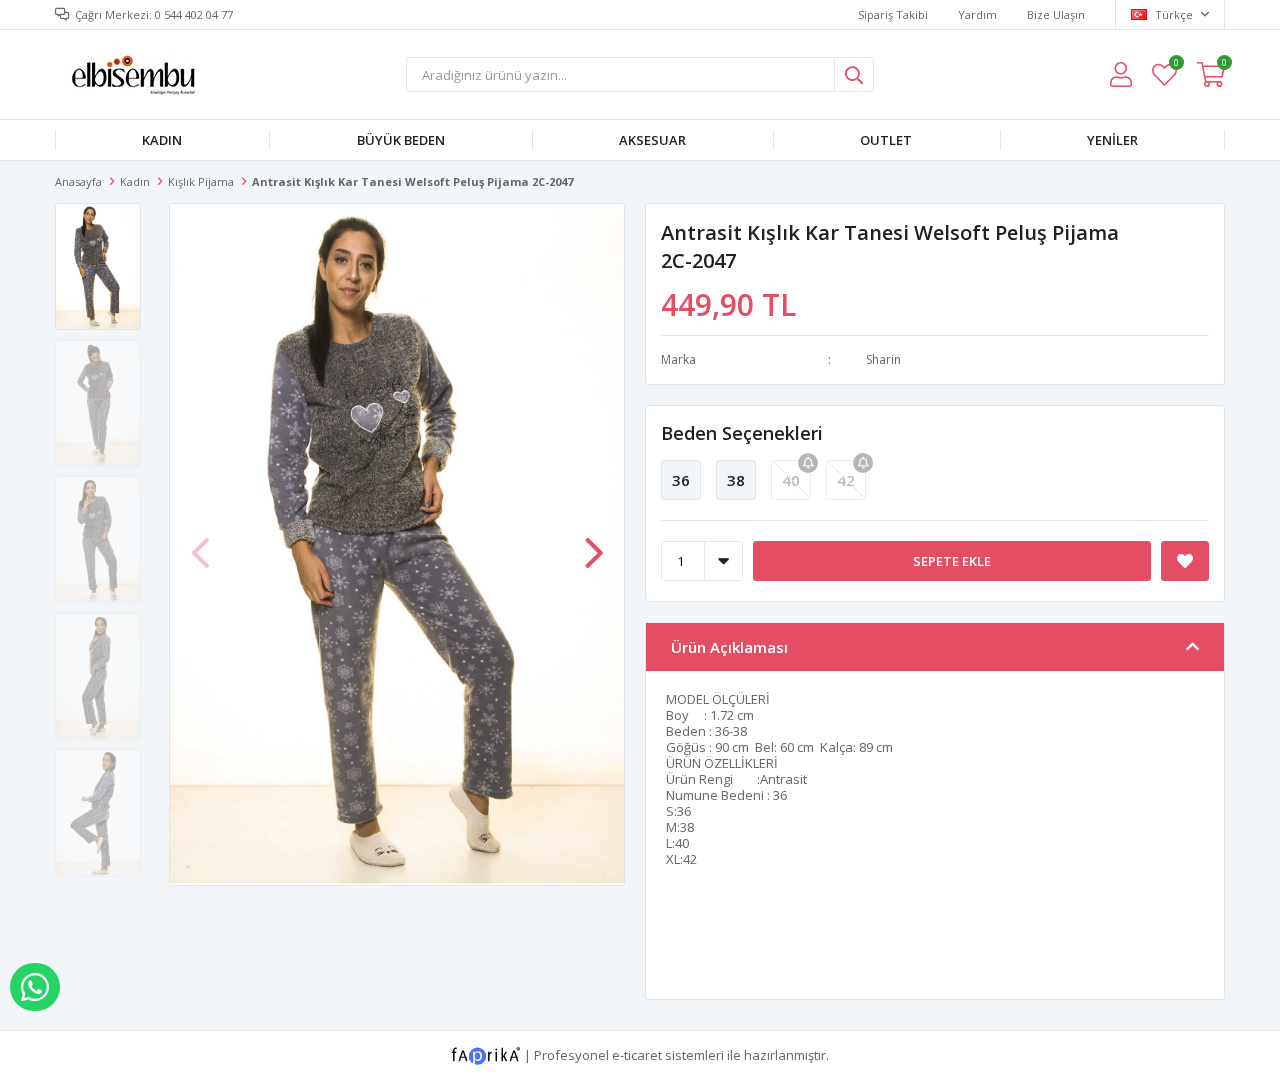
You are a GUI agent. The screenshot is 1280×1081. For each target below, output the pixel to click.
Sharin (883, 359)
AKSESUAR (652, 140)
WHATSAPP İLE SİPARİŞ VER (35, 987)
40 (791, 480)
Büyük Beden (401, 140)
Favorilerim (1175, 65)
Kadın (162, 140)
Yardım (977, 14)
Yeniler (1112, 140)
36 (681, 480)
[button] (594, 543)
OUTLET (886, 140)
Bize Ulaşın (1056, 14)
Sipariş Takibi (893, 14)
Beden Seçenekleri (742, 433)
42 (846, 480)
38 (736, 480)
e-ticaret (637, 1054)
